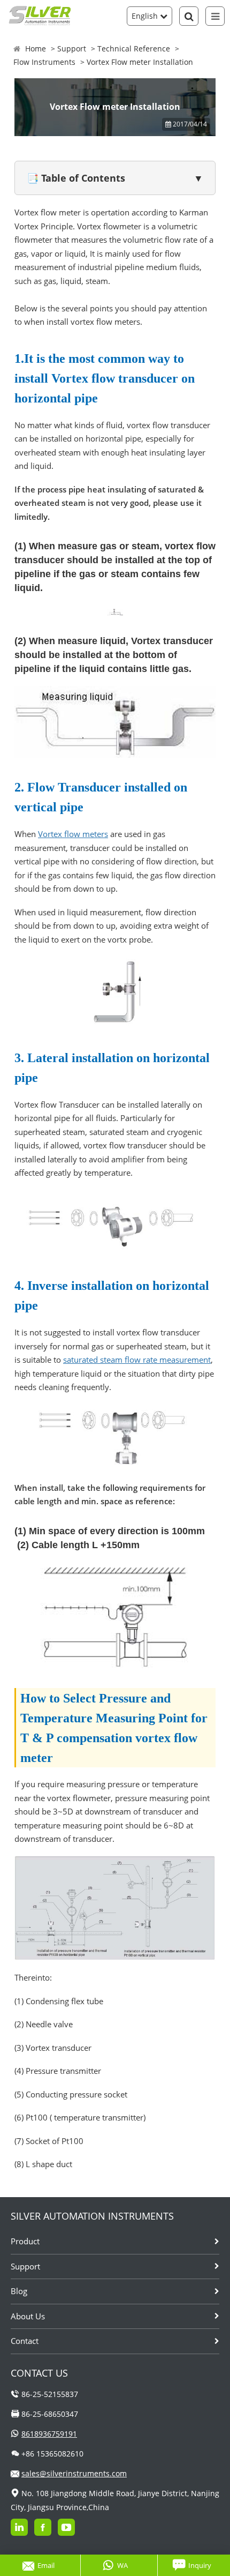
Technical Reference (134, 48)
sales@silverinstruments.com (74, 2473)
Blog (19, 2291)
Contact (25, 2341)
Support (72, 48)
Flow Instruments (44, 62)
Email (46, 2565)
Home (36, 48)
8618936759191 (49, 2434)
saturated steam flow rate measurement (137, 1360)
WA (122, 2565)
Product (25, 2241)
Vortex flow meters (73, 834)
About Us (28, 2316)
